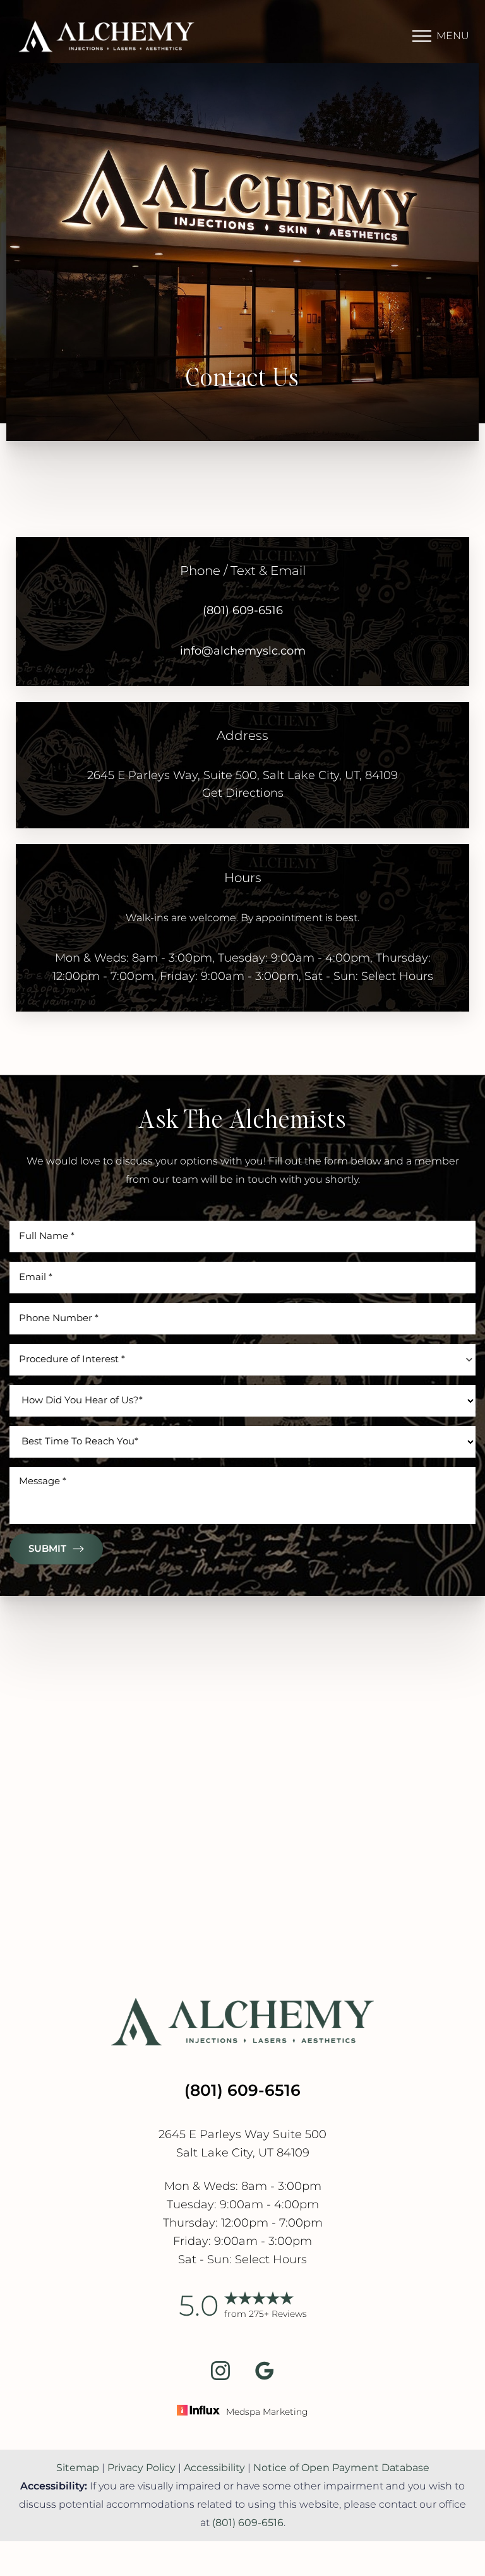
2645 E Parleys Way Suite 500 (242, 2135)
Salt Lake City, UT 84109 (243, 2153)
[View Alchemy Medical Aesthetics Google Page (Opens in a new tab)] (265, 2377)
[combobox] (242, 1360)
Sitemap (78, 2468)
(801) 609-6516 (243, 611)
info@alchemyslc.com (243, 651)
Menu (453, 36)
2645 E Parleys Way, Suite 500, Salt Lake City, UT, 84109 (242, 776)
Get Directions (243, 793)
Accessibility (214, 2468)
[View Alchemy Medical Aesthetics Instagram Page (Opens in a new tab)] (220, 2377)
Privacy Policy (141, 2468)
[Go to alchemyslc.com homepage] (129, 36)
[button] (422, 36)
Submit (47, 1549)
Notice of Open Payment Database (341, 2468)
